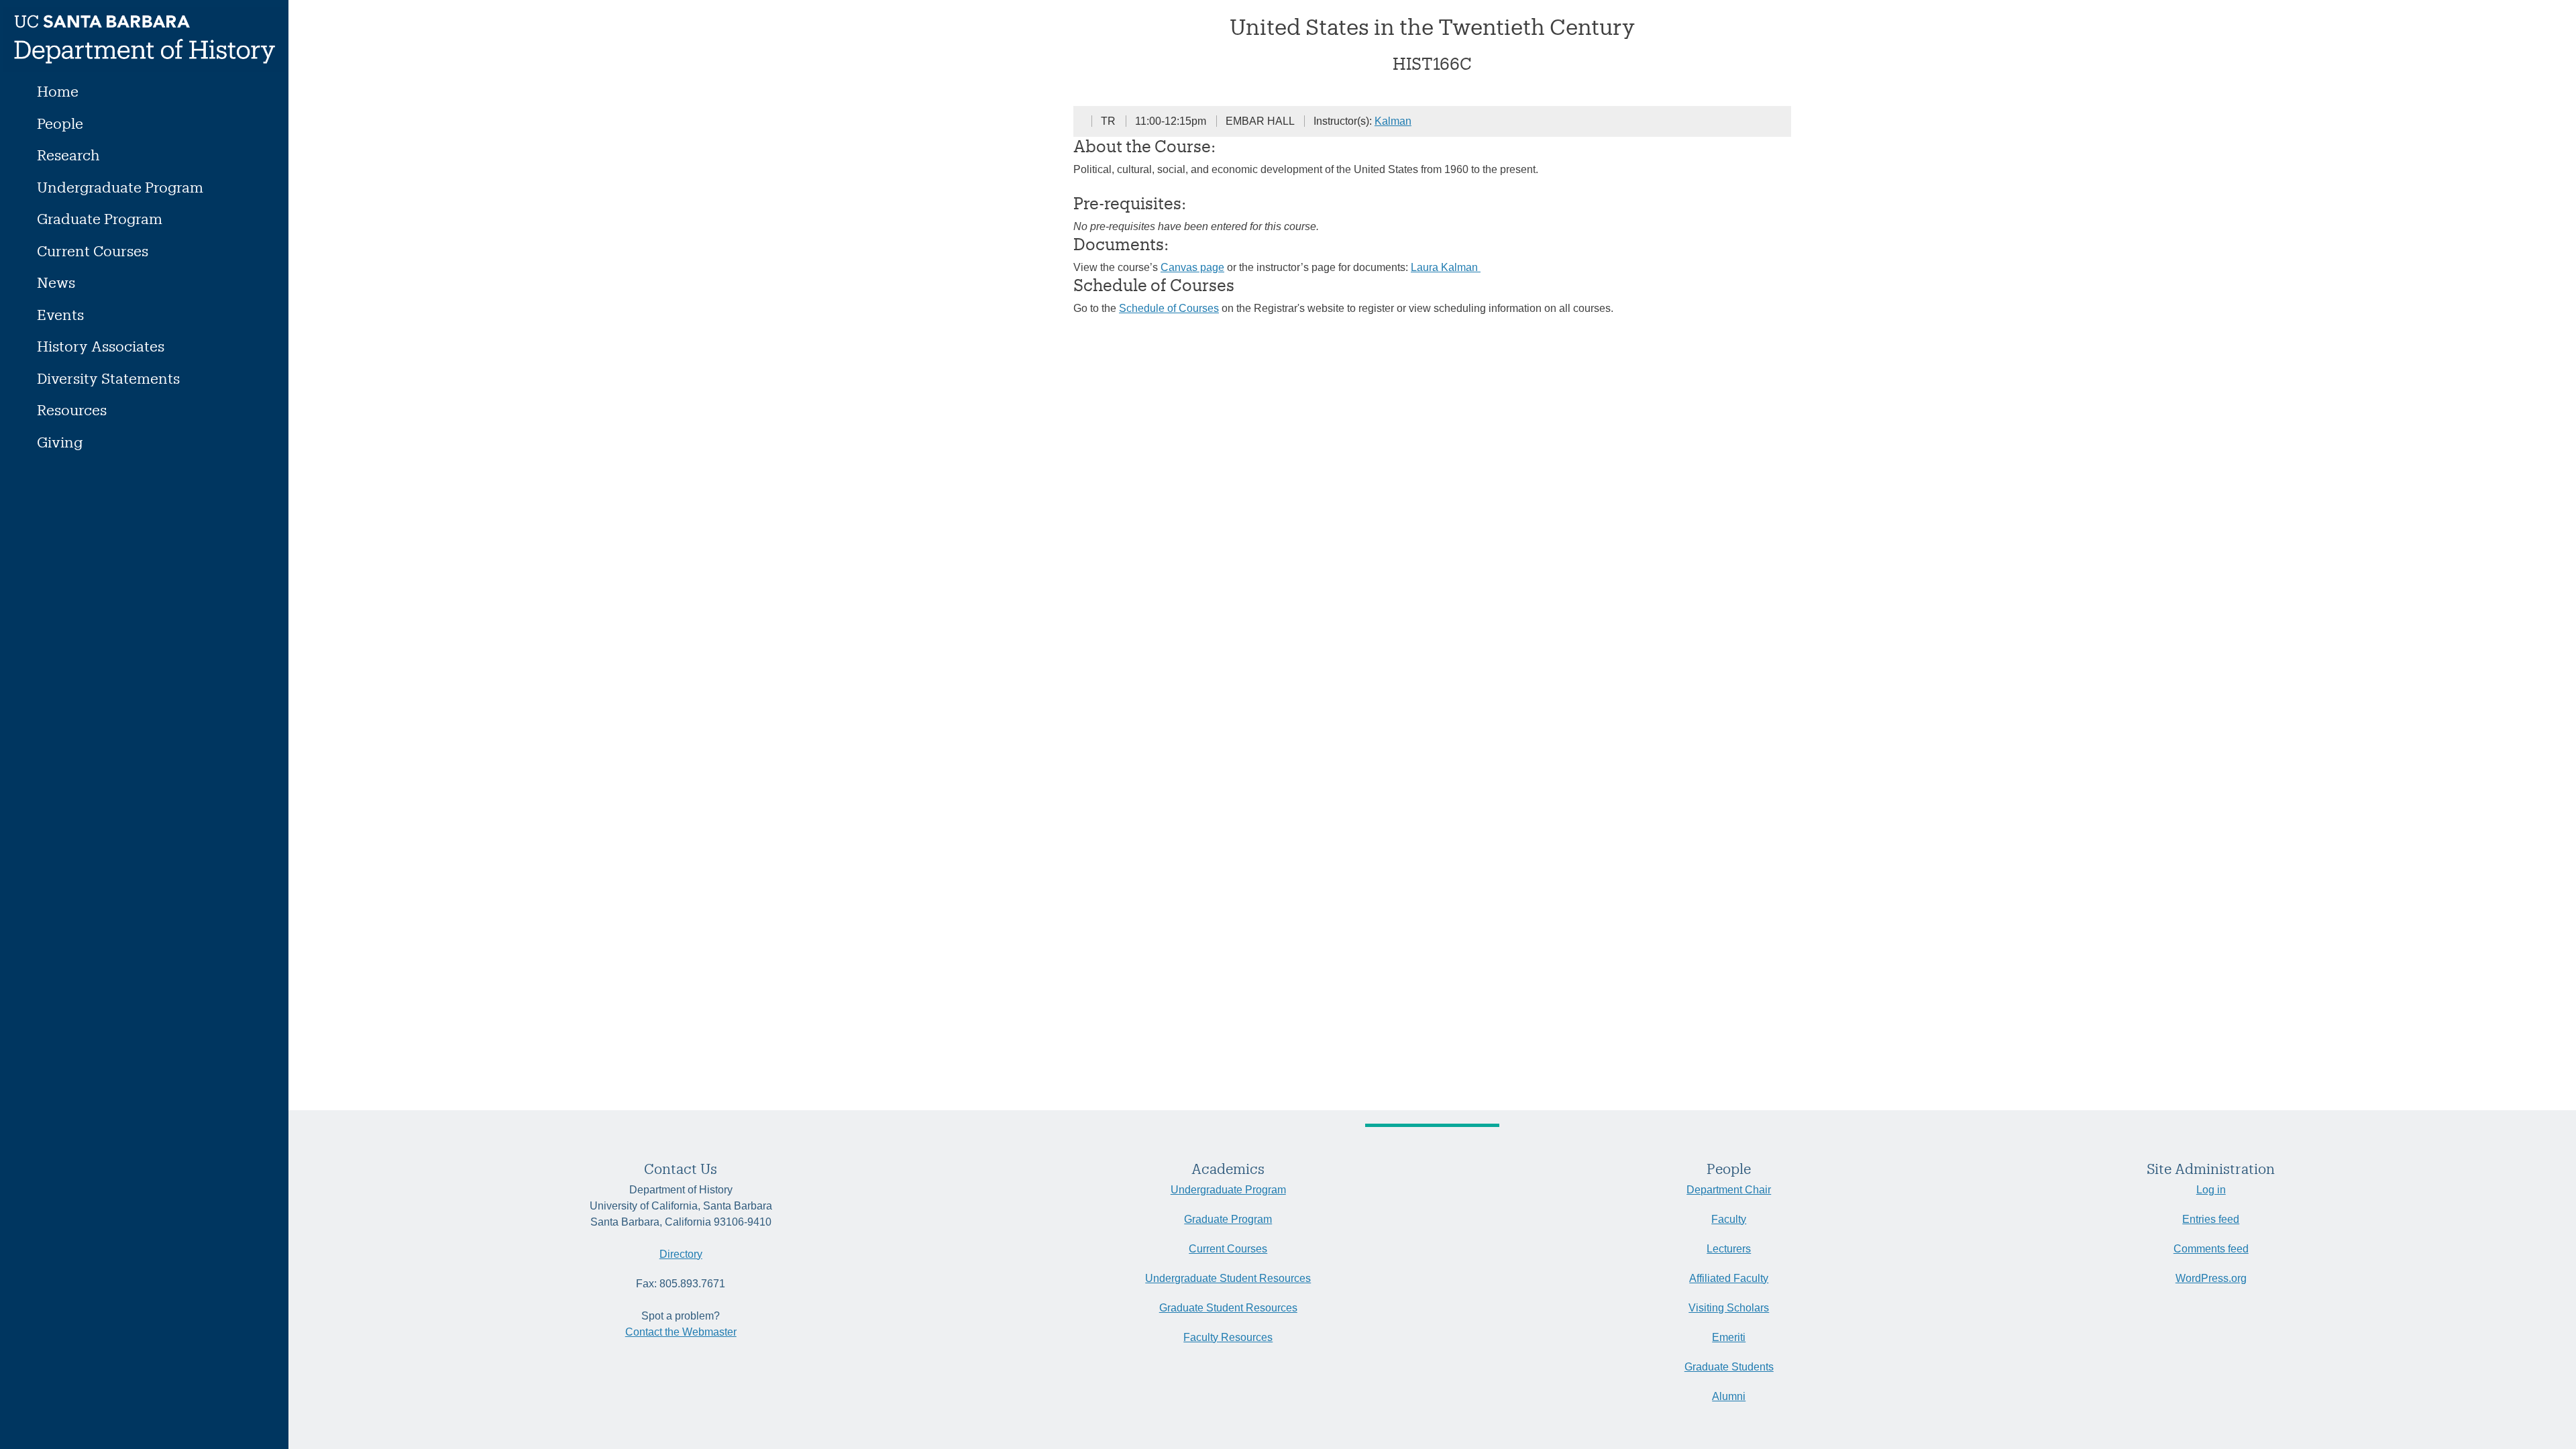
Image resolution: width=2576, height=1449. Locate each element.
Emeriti (1729, 1337)
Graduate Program (100, 218)
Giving (60, 442)
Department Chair (1729, 1190)
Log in (2211, 1190)
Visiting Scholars (1729, 1308)
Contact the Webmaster (681, 1332)
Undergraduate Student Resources (1228, 1278)
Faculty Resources (1228, 1337)
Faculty (1729, 1219)
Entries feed (2211, 1219)
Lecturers (1729, 1249)
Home (58, 91)
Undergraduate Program (120, 187)
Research (68, 155)
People (60, 123)
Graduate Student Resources (1228, 1308)
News (56, 282)
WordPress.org (2211, 1278)
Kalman (1393, 121)
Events (60, 314)
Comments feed (2211, 1249)
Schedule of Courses (1169, 308)
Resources (72, 410)
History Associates (101, 346)
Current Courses (93, 251)
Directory (681, 1254)
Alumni (1729, 1396)
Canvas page (1192, 267)
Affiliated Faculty (1729, 1278)
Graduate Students (1729, 1367)
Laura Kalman (1446, 267)
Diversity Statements (108, 378)
